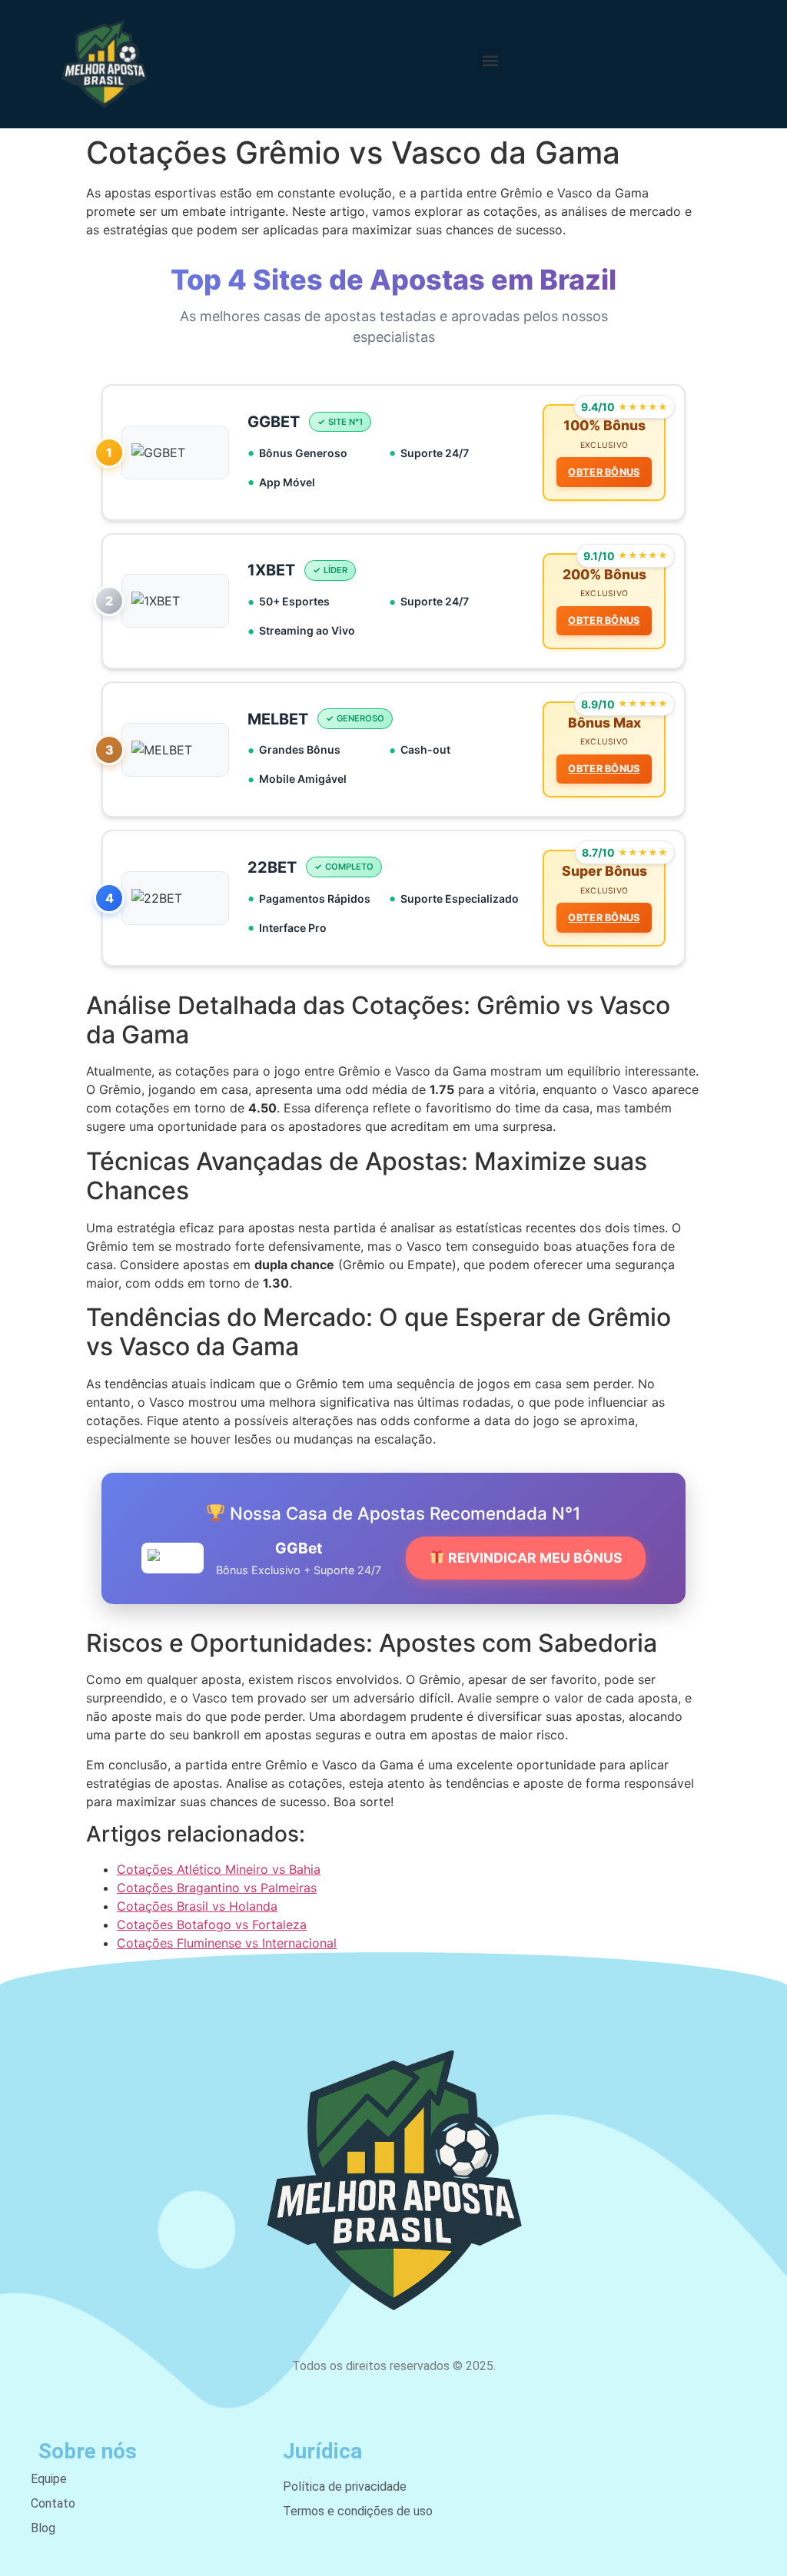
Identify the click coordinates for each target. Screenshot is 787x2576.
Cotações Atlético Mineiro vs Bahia (219, 1869)
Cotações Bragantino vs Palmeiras (217, 1888)
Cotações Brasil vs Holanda (197, 1906)
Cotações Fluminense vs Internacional (227, 1943)
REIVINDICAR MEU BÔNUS (534, 1558)
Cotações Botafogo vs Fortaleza (212, 1925)
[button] (490, 60)
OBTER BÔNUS (604, 472)
